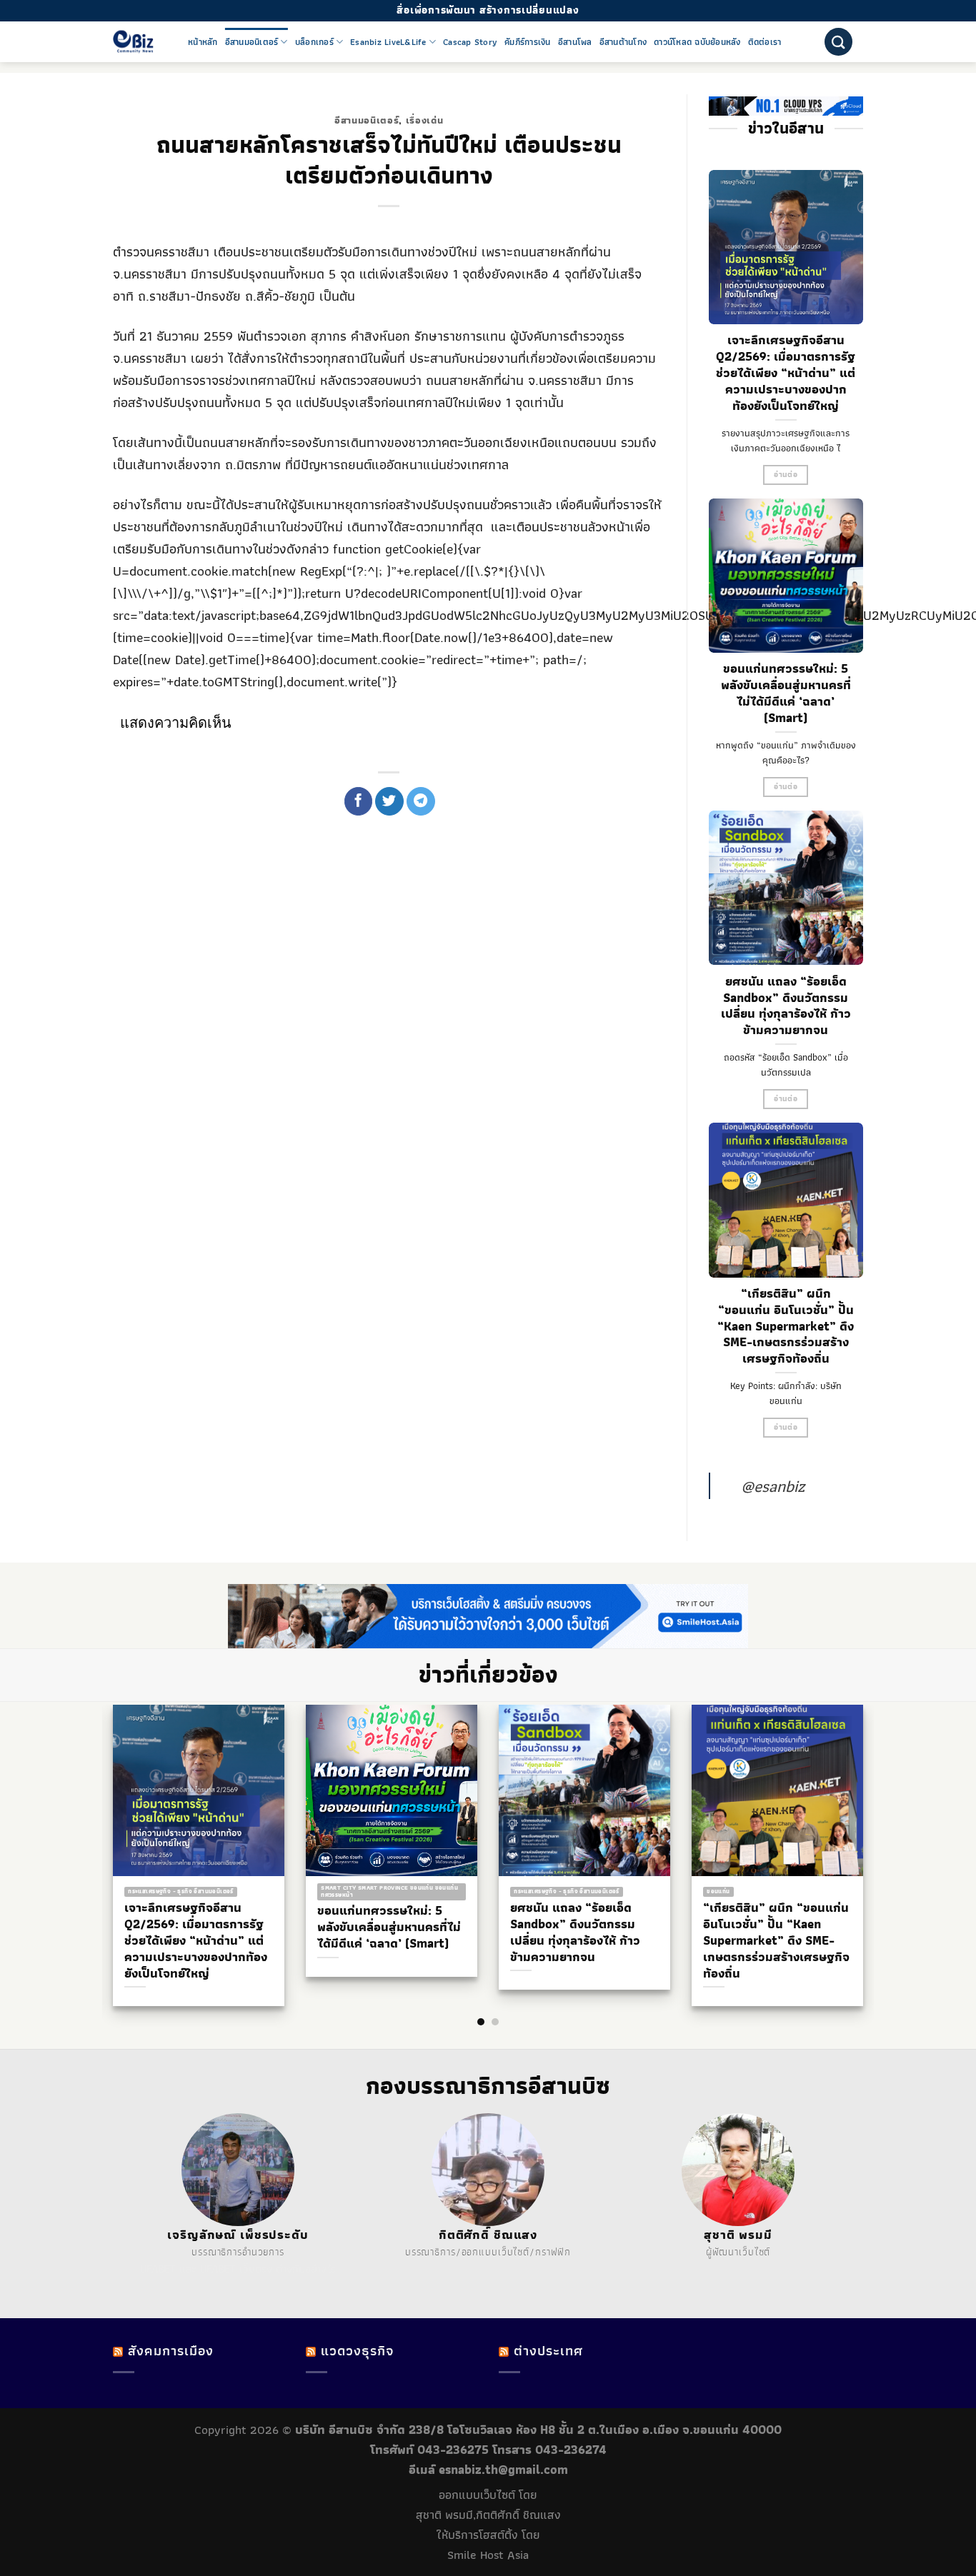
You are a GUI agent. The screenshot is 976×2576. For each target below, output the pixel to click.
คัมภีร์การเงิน (528, 42)
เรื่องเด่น (425, 120)
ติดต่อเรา (765, 42)
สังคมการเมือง (171, 2351)
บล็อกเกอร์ (314, 42)
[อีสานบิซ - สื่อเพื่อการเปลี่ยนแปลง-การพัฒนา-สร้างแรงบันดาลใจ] (140, 42)
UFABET (158, 2269)
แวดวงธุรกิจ (357, 2351)
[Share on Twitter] (389, 801)
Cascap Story (470, 42)
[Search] (838, 42)
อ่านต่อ (786, 475)
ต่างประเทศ (548, 2351)
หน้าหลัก (203, 42)
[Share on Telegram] (421, 801)
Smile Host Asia (488, 2555)
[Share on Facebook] (359, 801)
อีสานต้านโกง (623, 42)
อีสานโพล (575, 42)
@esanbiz (773, 1486)
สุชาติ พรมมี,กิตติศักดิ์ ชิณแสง (488, 2515)
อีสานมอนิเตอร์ (252, 42)
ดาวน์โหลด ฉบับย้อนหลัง (697, 42)
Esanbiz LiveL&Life (388, 42)
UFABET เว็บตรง (236, 2269)
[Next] (874, 1828)
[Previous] (102, 1828)
